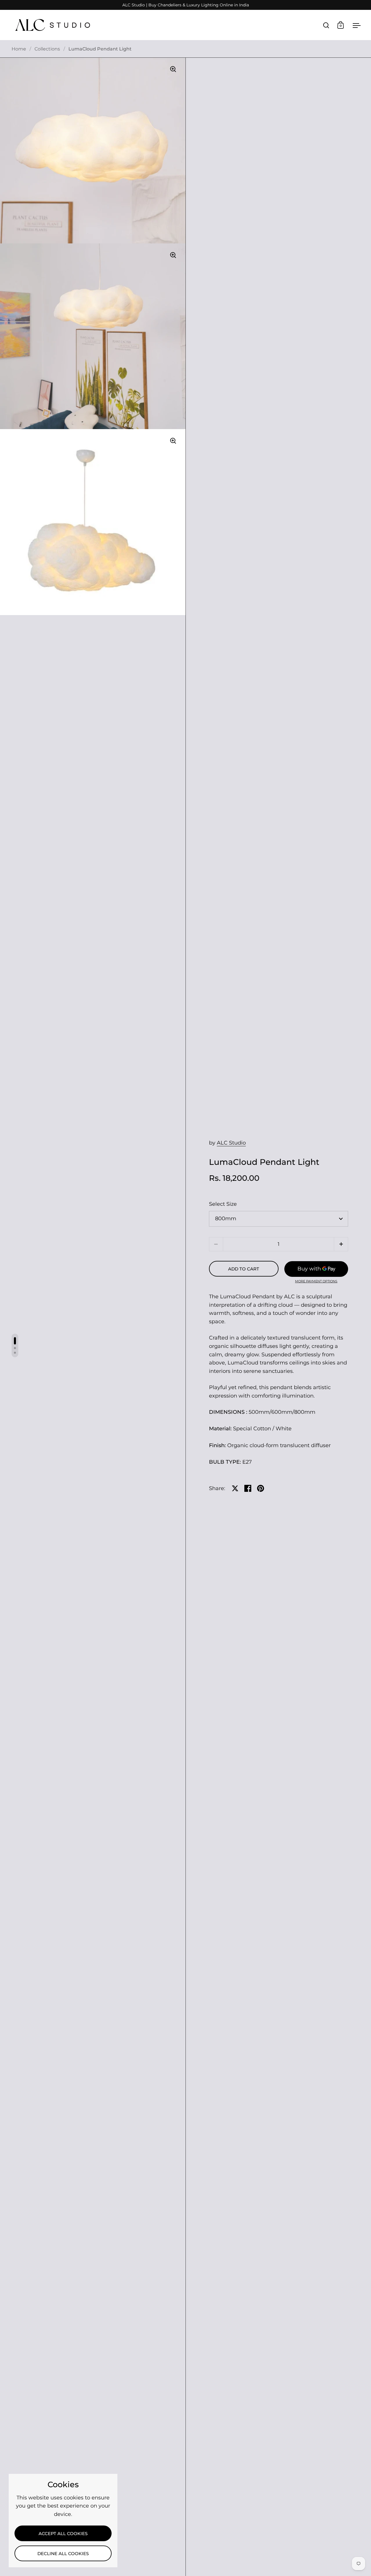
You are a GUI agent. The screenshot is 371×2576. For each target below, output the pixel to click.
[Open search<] (326, 25)
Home (19, 49)
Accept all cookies (63, 2534)
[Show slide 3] (15, 1353)
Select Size (223, 1204)
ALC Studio (231, 1143)
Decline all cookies (63, 2554)
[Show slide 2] (15, 1348)
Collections (47, 49)
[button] (341, 1244)
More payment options (316, 1281)
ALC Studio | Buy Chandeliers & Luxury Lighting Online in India (186, 5)
